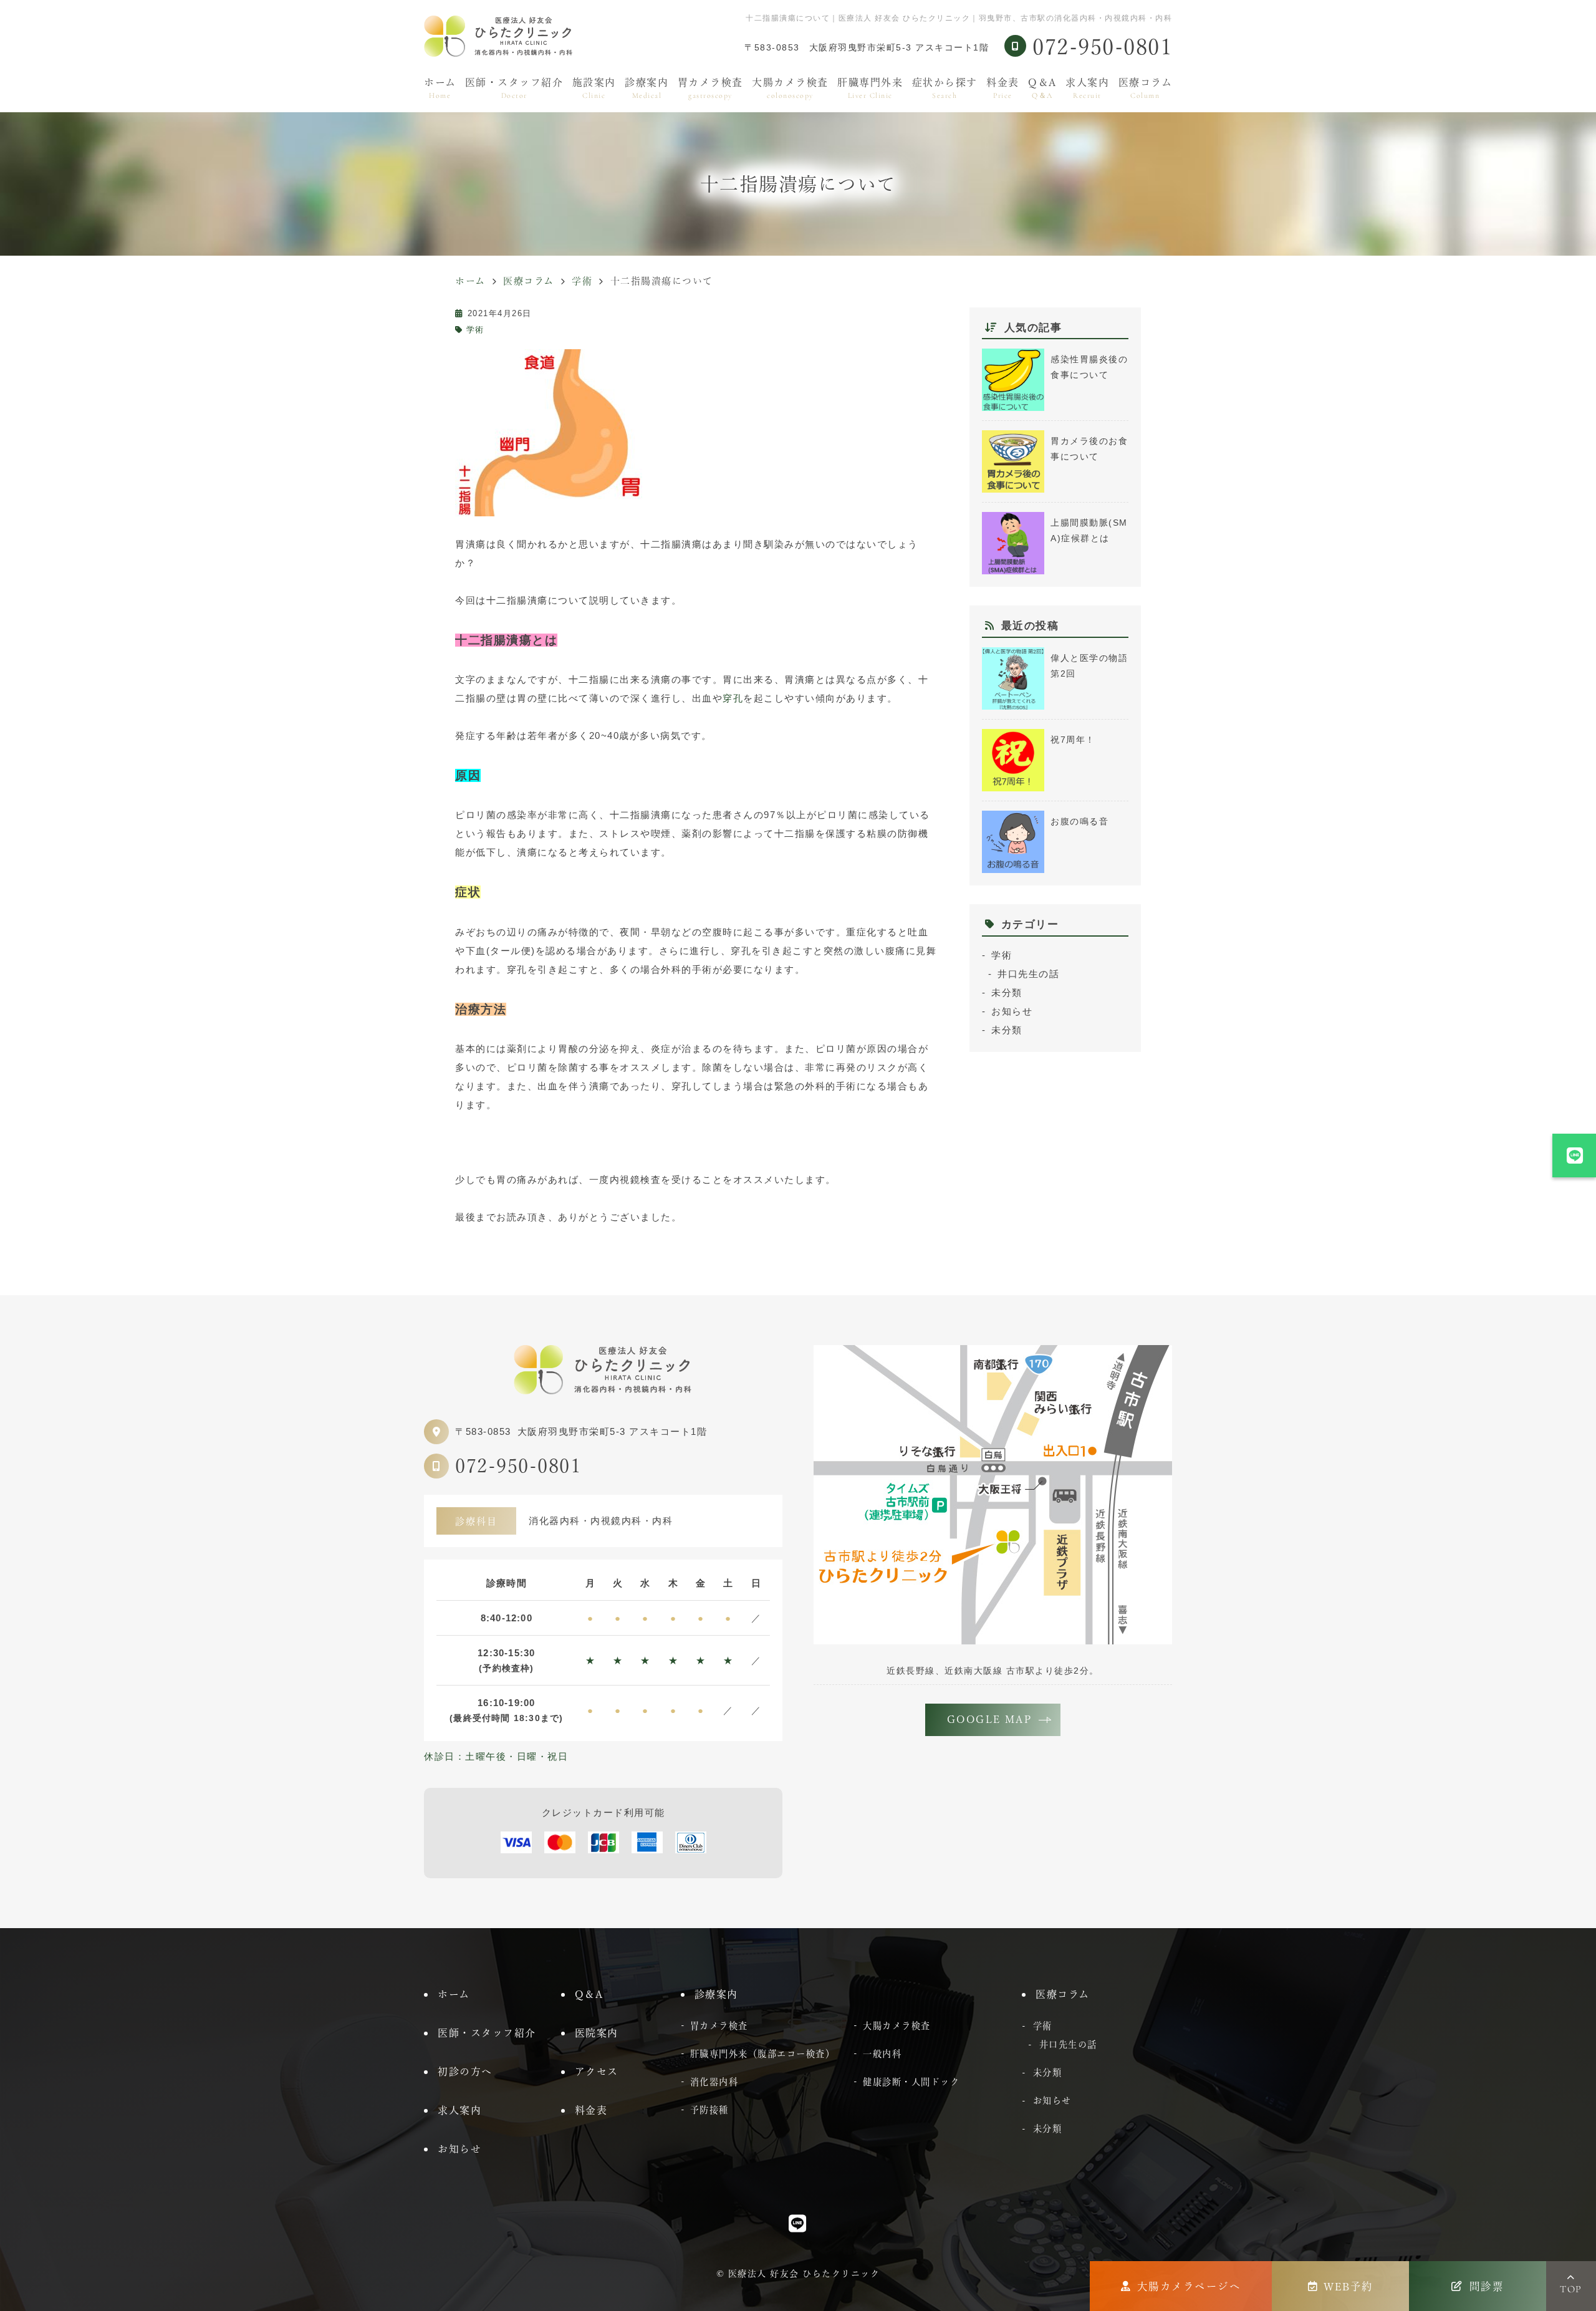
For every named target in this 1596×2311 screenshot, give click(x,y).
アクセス (597, 2072)
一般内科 (882, 2054)
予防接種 (709, 2110)
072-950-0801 (518, 1466)
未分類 (1007, 992)
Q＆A (1042, 89)
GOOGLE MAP (990, 1719)
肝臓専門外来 (870, 89)
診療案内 (647, 89)
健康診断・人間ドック (911, 2082)
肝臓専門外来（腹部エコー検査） (763, 2054)
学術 (475, 330)
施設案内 (594, 89)
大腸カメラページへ (1189, 2286)
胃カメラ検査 (710, 89)
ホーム (440, 89)
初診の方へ (465, 2072)
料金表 (1003, 89)
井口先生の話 (1028, 974)
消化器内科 (714, 2082)
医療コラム (1146, 89)
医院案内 (597, 2033)
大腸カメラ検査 (790, 89)
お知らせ (1012, 1011)
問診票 (1487, 2286)
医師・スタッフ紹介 (514, 89)
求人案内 (1087, 89)
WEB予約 (1348, 2286)
